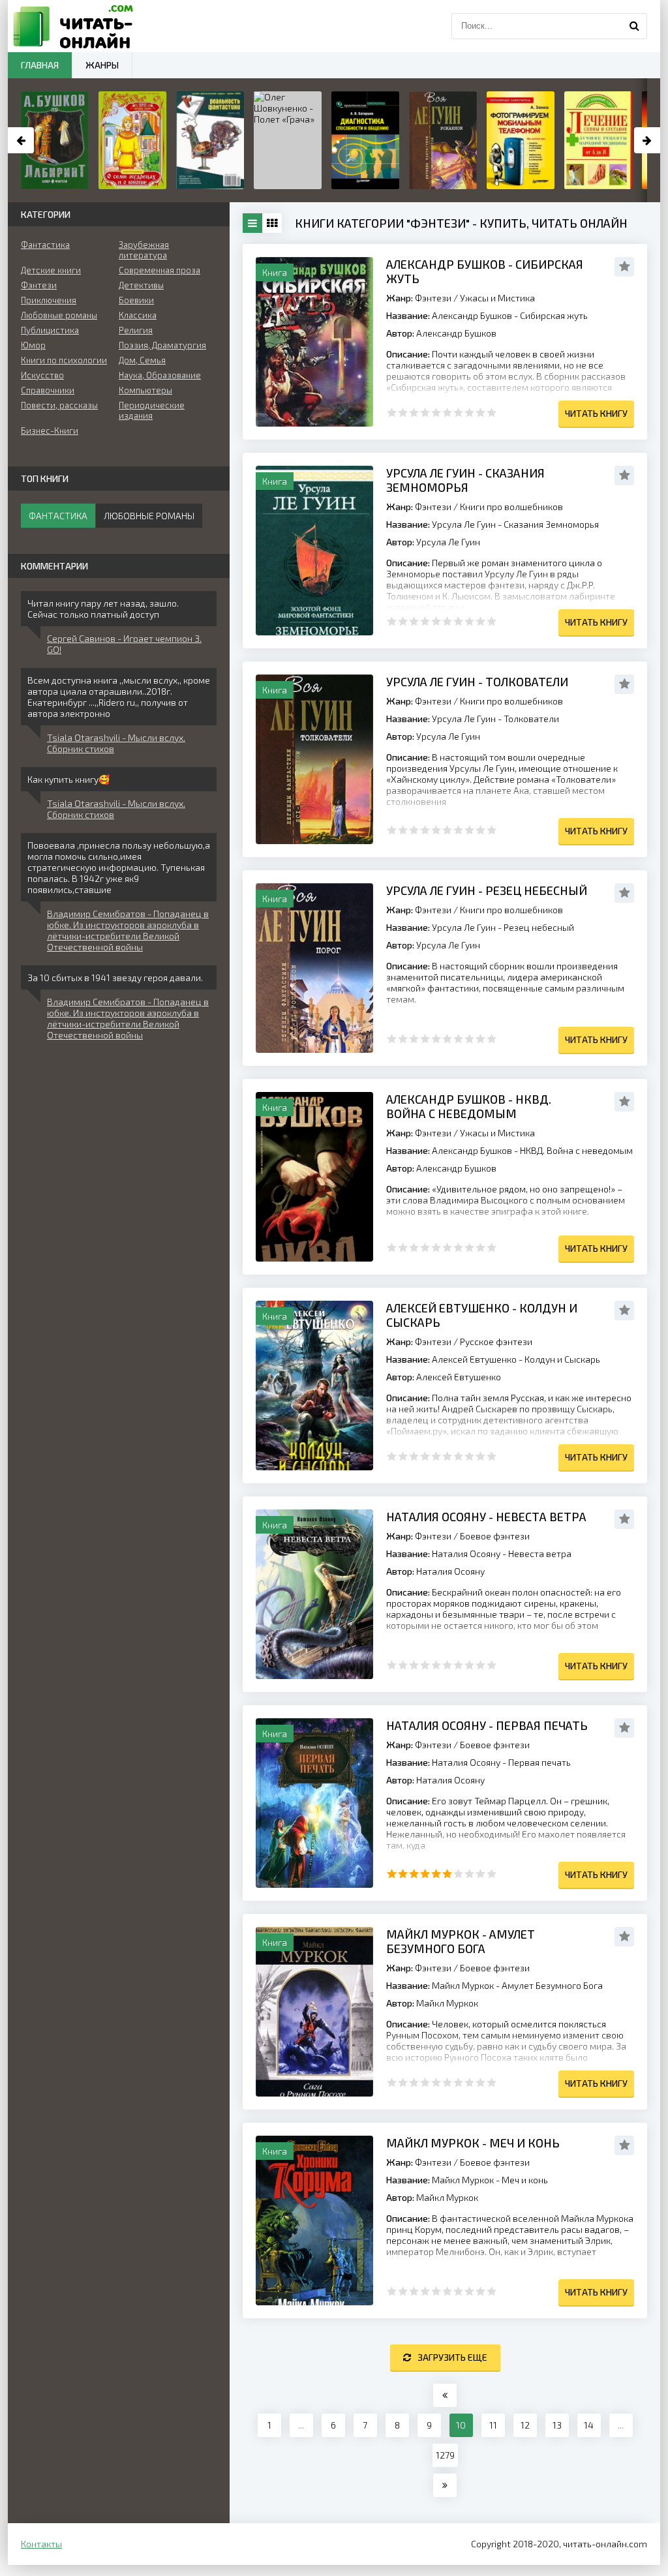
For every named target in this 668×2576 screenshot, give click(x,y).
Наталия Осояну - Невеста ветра (486, 1517)
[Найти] (634, 26)
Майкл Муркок (447, 2003)
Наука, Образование (160, 375)
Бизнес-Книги (50, 431)
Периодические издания (152, 410)
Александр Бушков (456, 333)
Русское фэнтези (496, 1341)
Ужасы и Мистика (497, 298)
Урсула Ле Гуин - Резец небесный (487, 890)
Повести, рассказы (59, 405)
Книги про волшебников (511, 507)
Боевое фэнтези (495, 1536)
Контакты (41, 2544)
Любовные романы (59, 315)
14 (589, 2425)
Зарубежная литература (144, 250)
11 (493, 2425)
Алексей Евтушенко (459, 1377)
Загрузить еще (452, 2357)
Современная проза (159, 270)
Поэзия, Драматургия (162, 345)
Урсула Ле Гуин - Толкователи (477, 682)
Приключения (49, 300)
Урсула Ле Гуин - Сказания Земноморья (465, 480)
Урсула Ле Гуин (448, 542)
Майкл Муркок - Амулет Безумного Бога (461, 1941)
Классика (138, 315)
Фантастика (45, 245)
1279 (445, 2455)
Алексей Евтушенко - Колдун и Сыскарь (482, 1315)
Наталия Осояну (450, 1571)
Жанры (102, 65)
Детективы (141, 285)
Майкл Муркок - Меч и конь (473, 2143)
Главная (40, 65)
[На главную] (73, 26)
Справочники (48, 390)
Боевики (136, 300)
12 (525, 2425)
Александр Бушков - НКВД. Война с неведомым (469, 1106)
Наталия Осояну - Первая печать (487, 1725)
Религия (136, 330)
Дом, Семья (142, 360)
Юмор (33, 345)
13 (557, 2425)
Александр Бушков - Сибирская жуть (485, 271)
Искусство (42, 375)
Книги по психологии (64, 360)
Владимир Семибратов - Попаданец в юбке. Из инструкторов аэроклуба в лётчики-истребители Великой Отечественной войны (128, 930)
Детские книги (51, 270)
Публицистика (50, 330)
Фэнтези (433, 298)
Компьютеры (145, 390)
